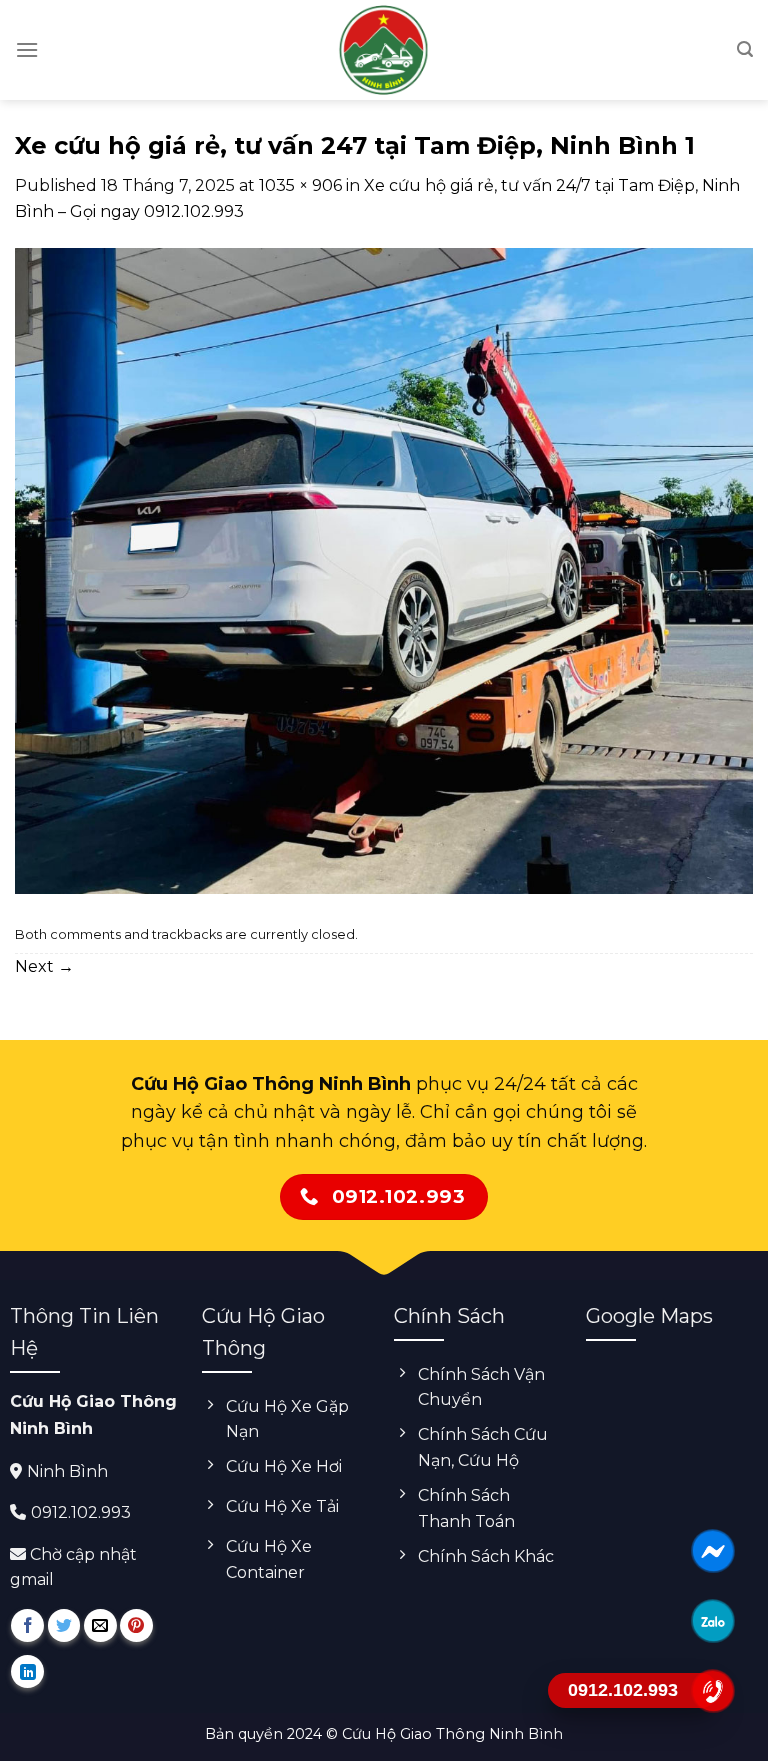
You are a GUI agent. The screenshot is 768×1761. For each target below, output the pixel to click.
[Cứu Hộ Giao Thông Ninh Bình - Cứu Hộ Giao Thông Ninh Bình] (384, 50)
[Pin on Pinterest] (136, 1625)
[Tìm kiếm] (745, 49)
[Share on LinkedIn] (27, 1671)
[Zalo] (712, 1621)
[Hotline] (712, 1691)
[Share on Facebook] (27, 1625)
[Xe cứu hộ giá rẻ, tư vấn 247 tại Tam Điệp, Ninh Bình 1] (384, 570)
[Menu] (27, 49)
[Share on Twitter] (64, 1625)
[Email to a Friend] (100, 1625)
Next (44, 966)
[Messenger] (712, 1551)
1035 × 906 (300, 185)
